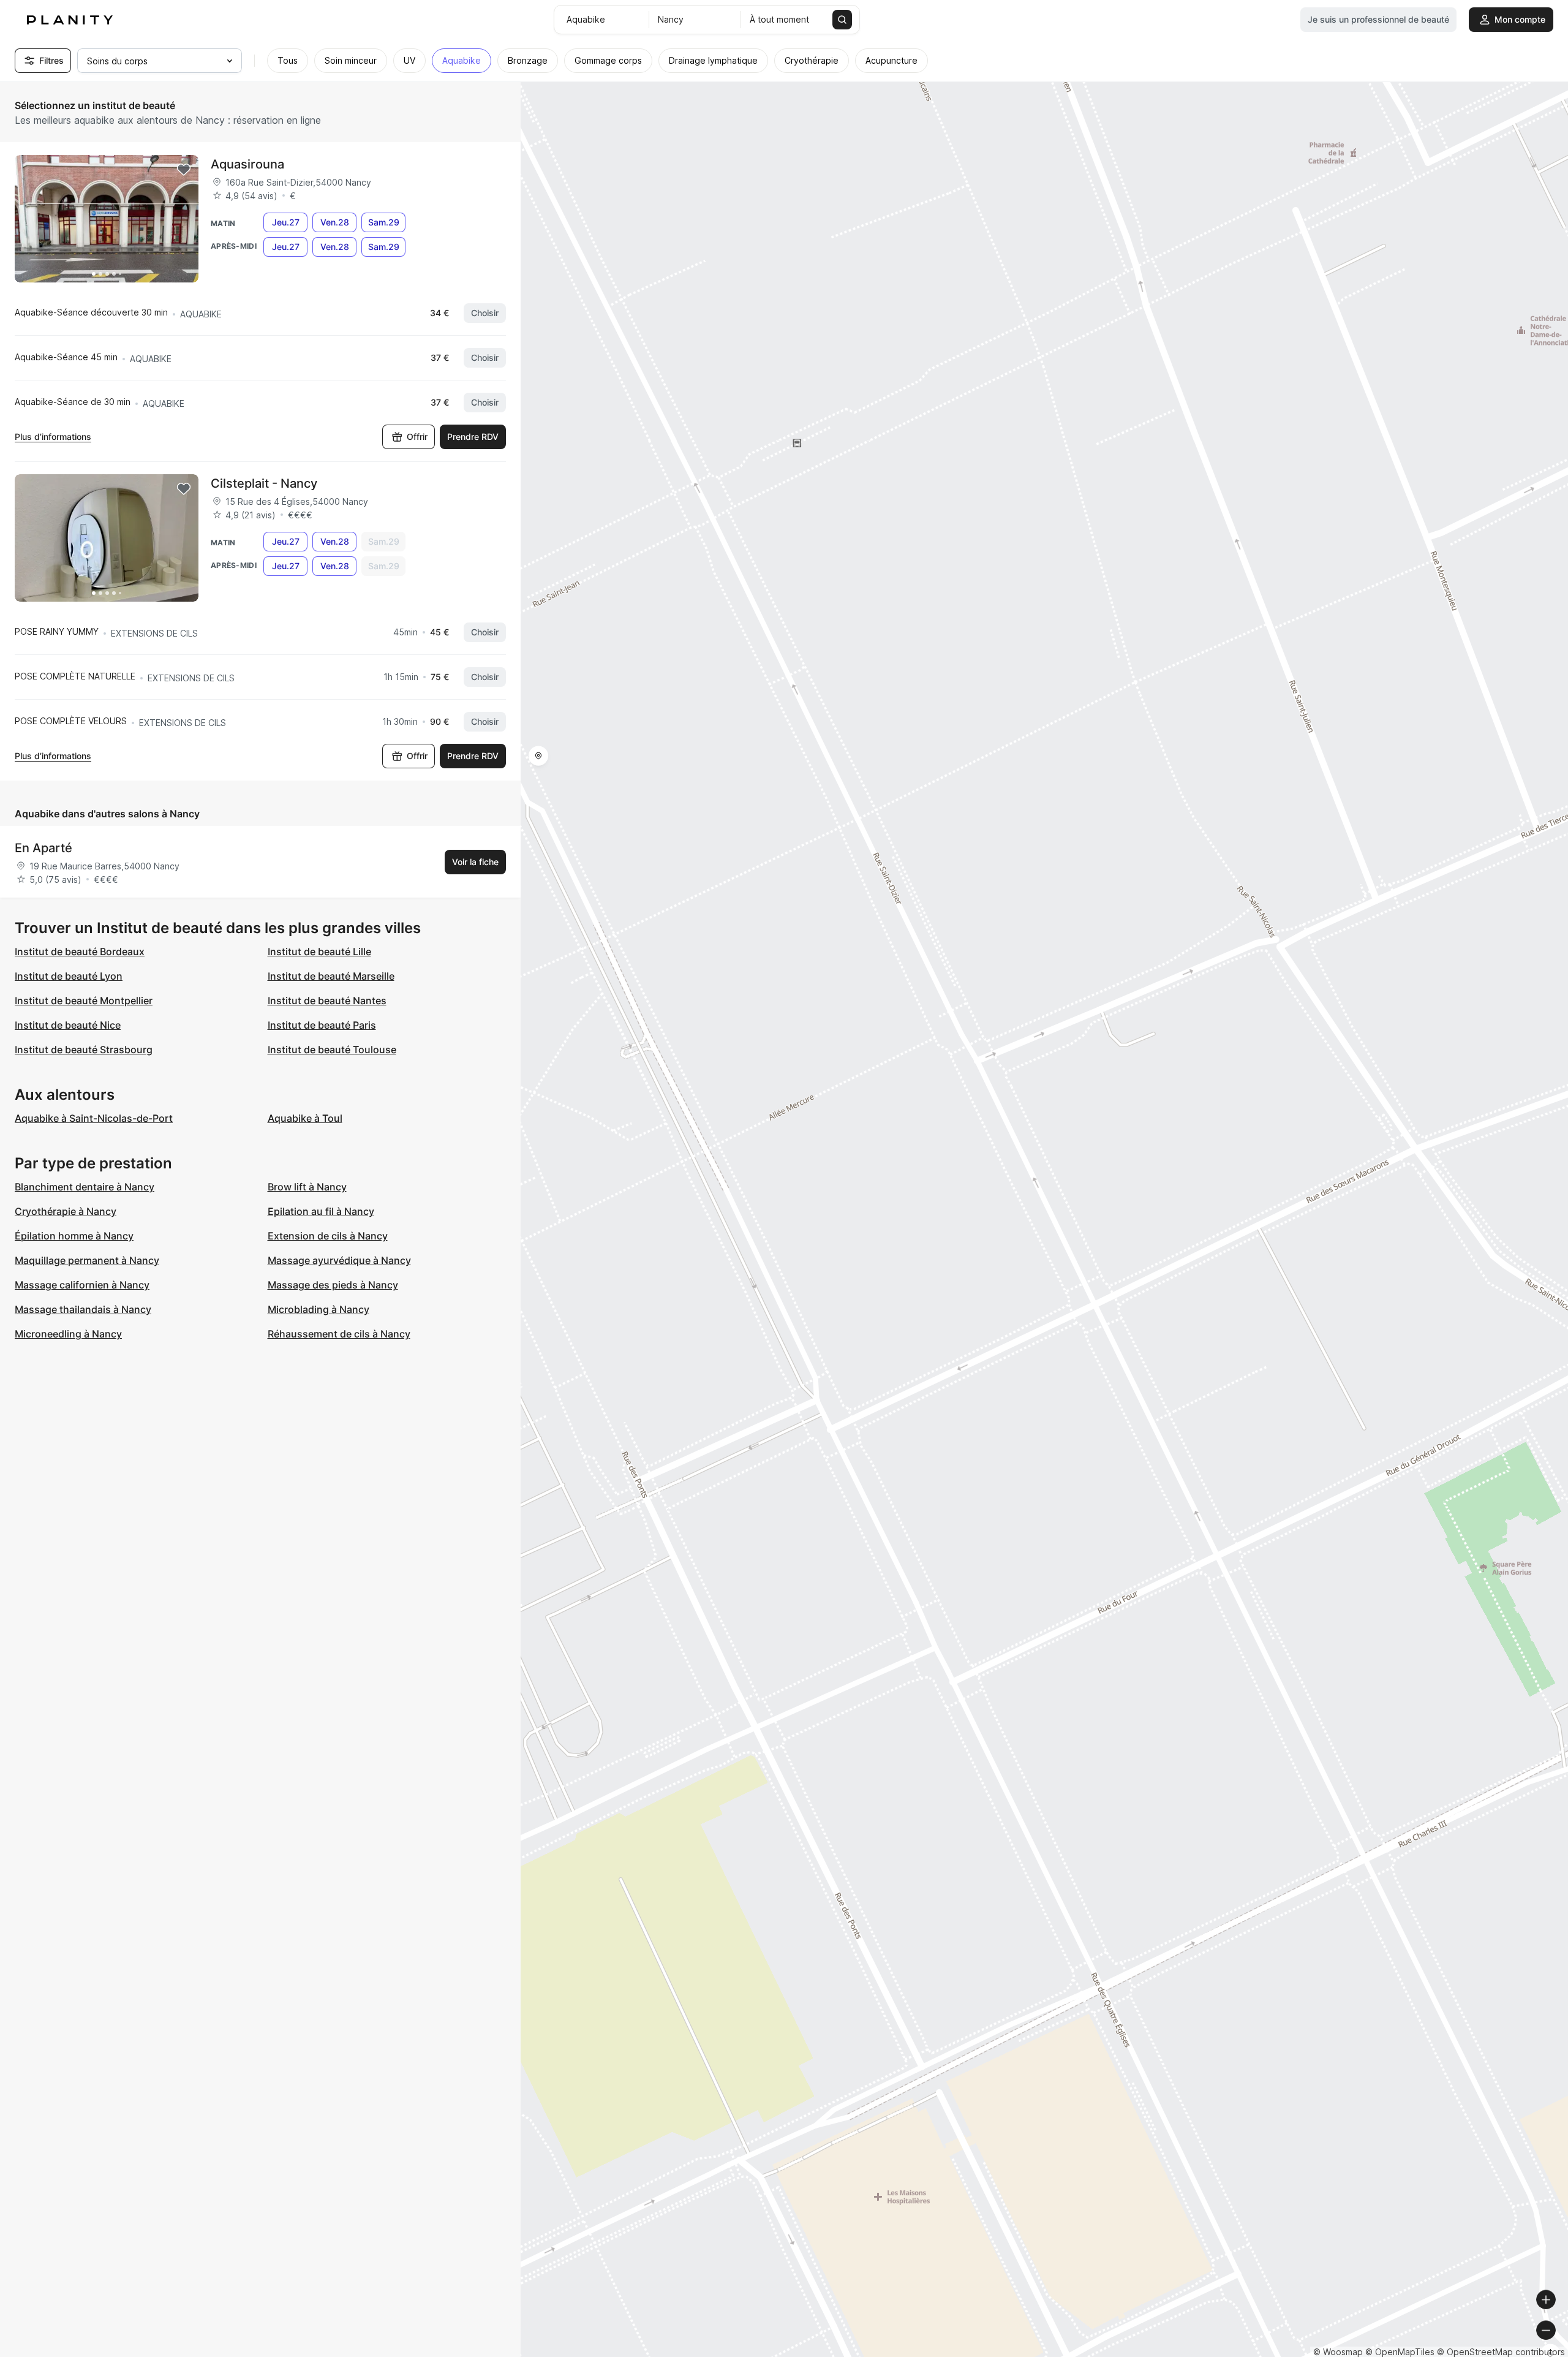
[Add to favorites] (184, 170)
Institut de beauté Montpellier (84, 1001)
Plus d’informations (53, 437)
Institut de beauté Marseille (331, 976)
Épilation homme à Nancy (74, 1236)
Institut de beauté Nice (68, 1025)
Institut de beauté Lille (319, 952)
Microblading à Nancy (318, 1309)
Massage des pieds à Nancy (333, 1285)
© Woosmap (1338, 2352)
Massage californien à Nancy (82, 1285)
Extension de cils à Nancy (328, 1236)
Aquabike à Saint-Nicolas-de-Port (94, 1118)
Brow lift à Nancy (307, 1187)
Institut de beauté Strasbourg (84, 1050)
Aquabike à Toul (305, 1118)
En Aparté (43, 848)
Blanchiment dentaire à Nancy (85, 1187)
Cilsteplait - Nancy (264, 483)
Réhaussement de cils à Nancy (339, 1334)
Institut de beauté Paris (322, 1025)
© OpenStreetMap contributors (1501, 2352)
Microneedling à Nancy (68, 1334)
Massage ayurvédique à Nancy (339, 1260)
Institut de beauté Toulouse (332, 1050)
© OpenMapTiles (1400, 2352)
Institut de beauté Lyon (69, 976)
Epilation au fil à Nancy (321, 1211)
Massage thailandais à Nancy (83, 1309)
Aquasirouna (247, 164)
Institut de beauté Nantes (327, 1001)
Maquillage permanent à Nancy (87, 1260)
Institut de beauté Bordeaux (80, 952)
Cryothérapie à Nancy (66, 1211)
